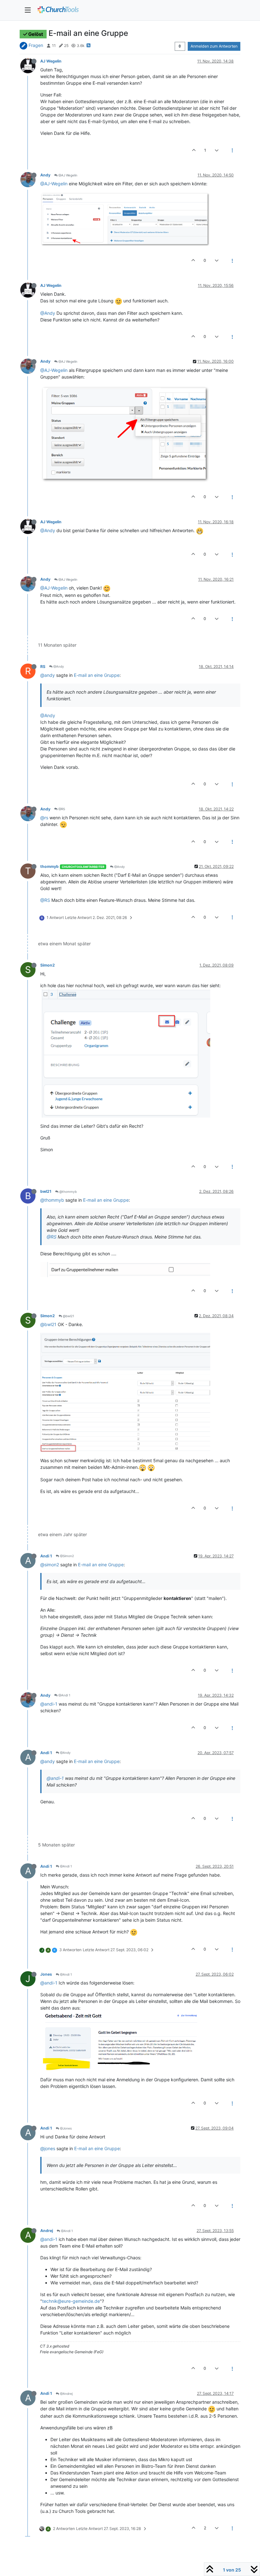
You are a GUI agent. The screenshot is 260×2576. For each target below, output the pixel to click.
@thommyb (68, 1192)
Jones (46, 1974)
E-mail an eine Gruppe (97, 675)
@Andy (48, 313)
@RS (61, 809)
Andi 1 (46, 1556)
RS (43, 667)
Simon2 (48, 965)
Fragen (36, 45)
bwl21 (46, 1191)
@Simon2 (66, 1556)
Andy (45, 175)
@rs (44, 818)
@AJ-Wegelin (54, 184)
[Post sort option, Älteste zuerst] (180, 46)
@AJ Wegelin (67, 175)
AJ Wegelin (51, 61)
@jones (48, 2148)
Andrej (47, 2231)
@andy (48, 675)
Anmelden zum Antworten (214, 46)
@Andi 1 (64, 1695)
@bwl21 (68, 1316)
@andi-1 (49, 1704)
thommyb (49, 866)
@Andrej (66, 2394)
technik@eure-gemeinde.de (71, 2301)
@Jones (65, 2128)
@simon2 (50, 1565)
